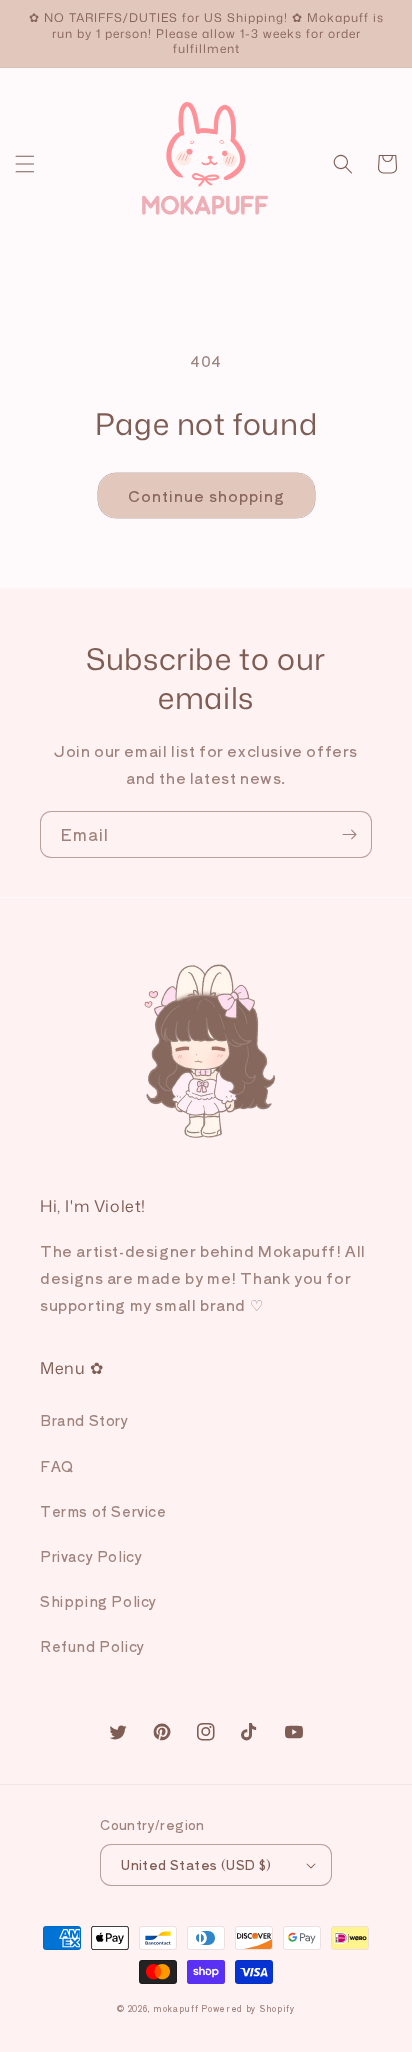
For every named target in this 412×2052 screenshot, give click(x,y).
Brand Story (84, 1420)
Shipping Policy (98, 1601)
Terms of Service (103, 1511)
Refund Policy (92, 1646)
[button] (25, 164)
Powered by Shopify (248, 2008)
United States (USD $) (196, 1864)
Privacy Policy (91, 1556)
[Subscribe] (349, 834)
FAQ (57, 1466)
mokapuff (176, 2008)
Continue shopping (206, 495)
